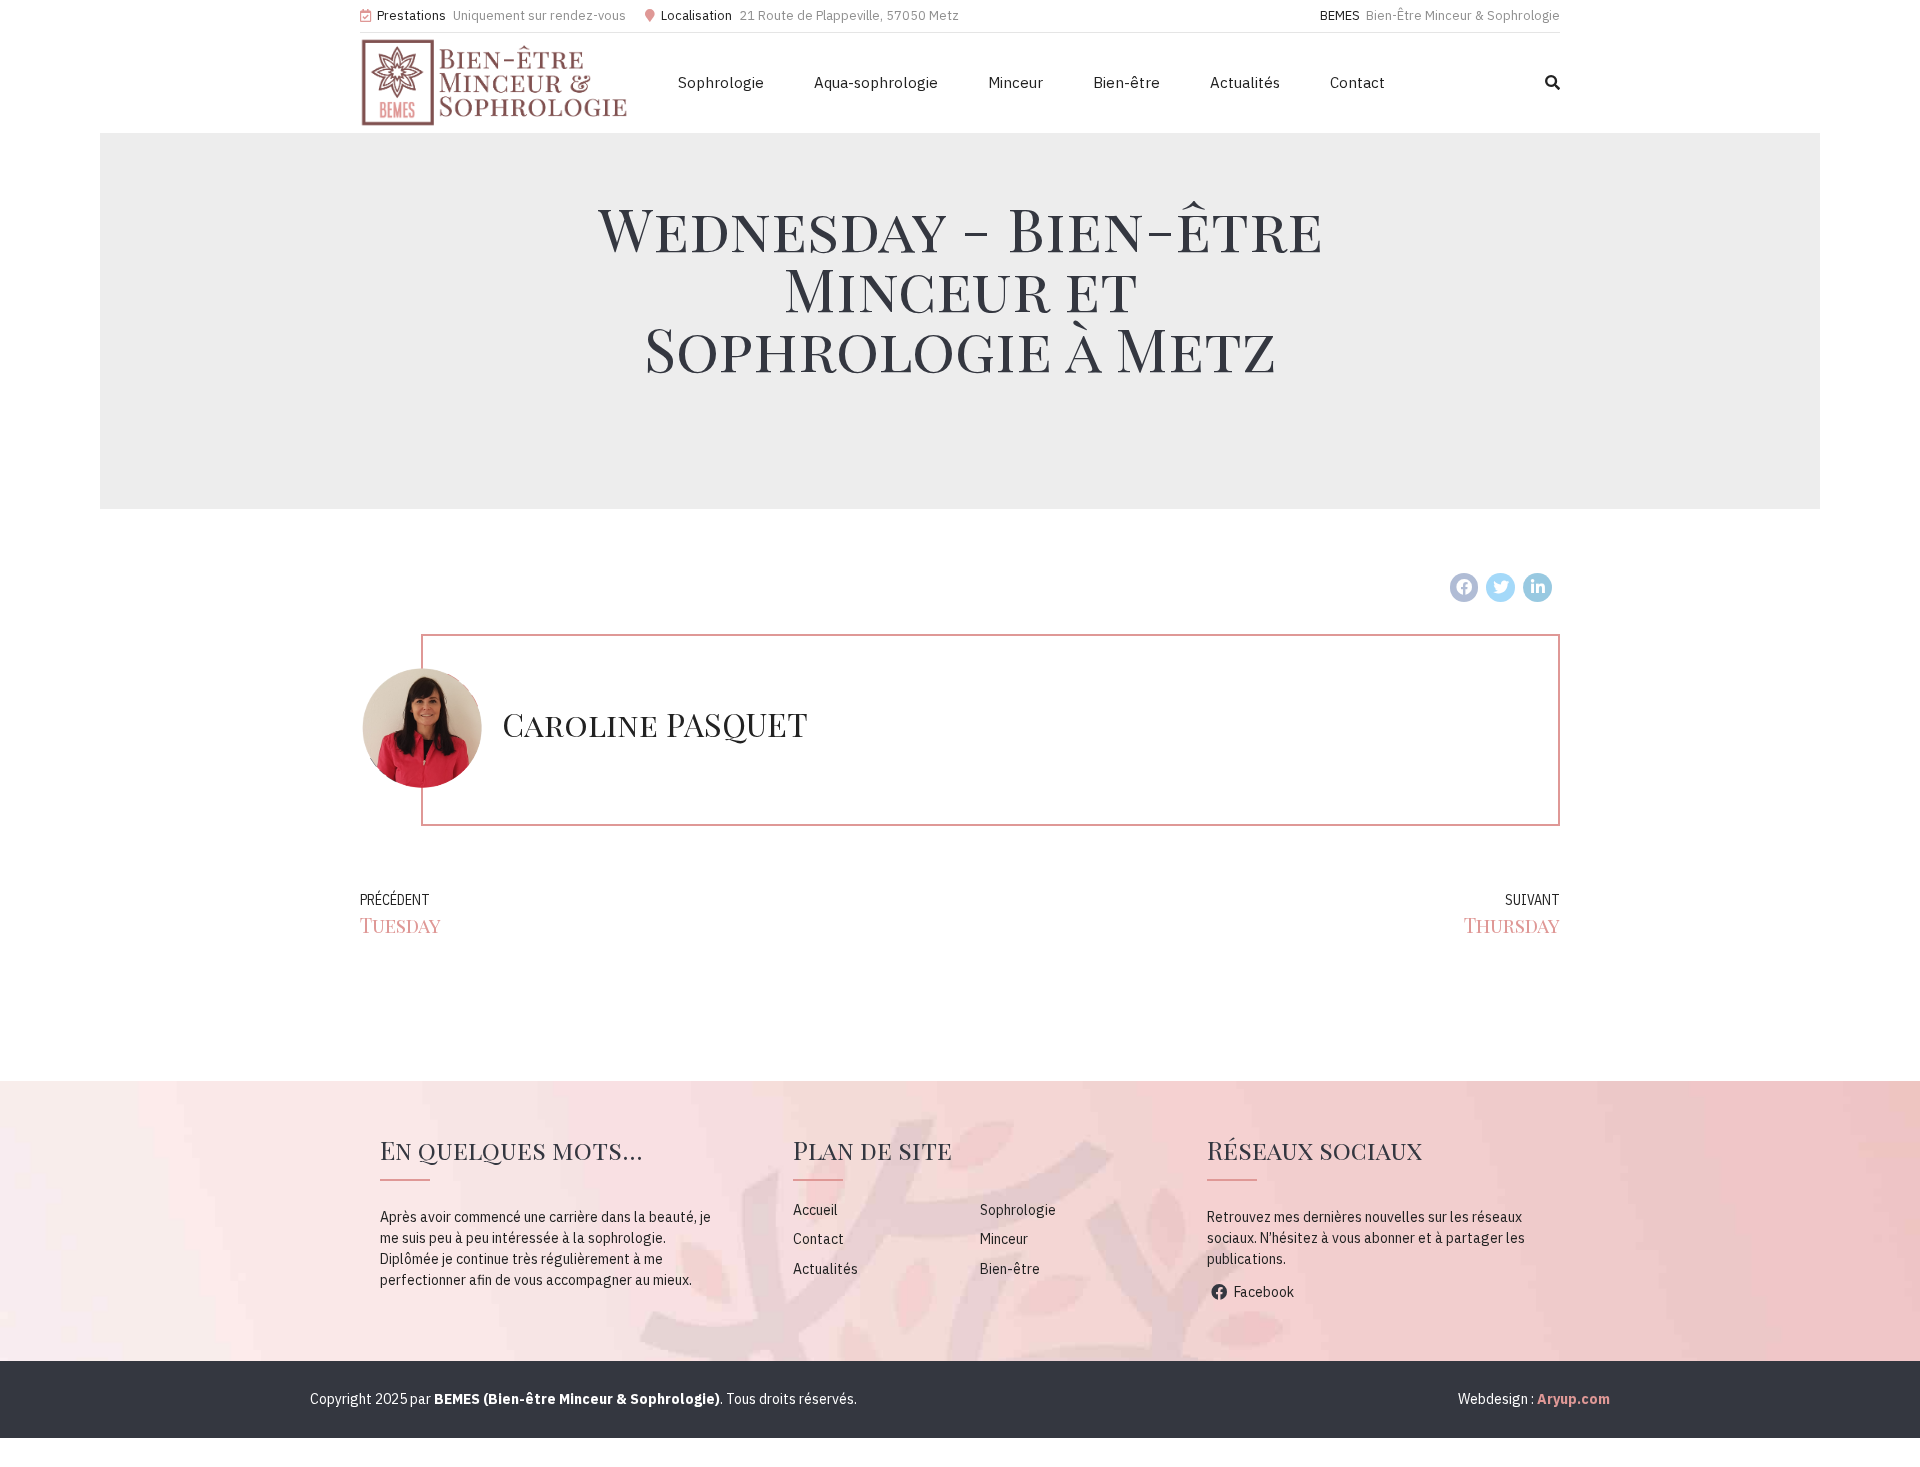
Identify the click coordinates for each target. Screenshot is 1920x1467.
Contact (1357, 82)
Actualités (1245, 82)
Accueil (815, 1210)
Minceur (1015, 82)
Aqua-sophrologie (876, 82)
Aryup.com (1573, 1399)
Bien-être (1126, 82)
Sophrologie (721, 82)
